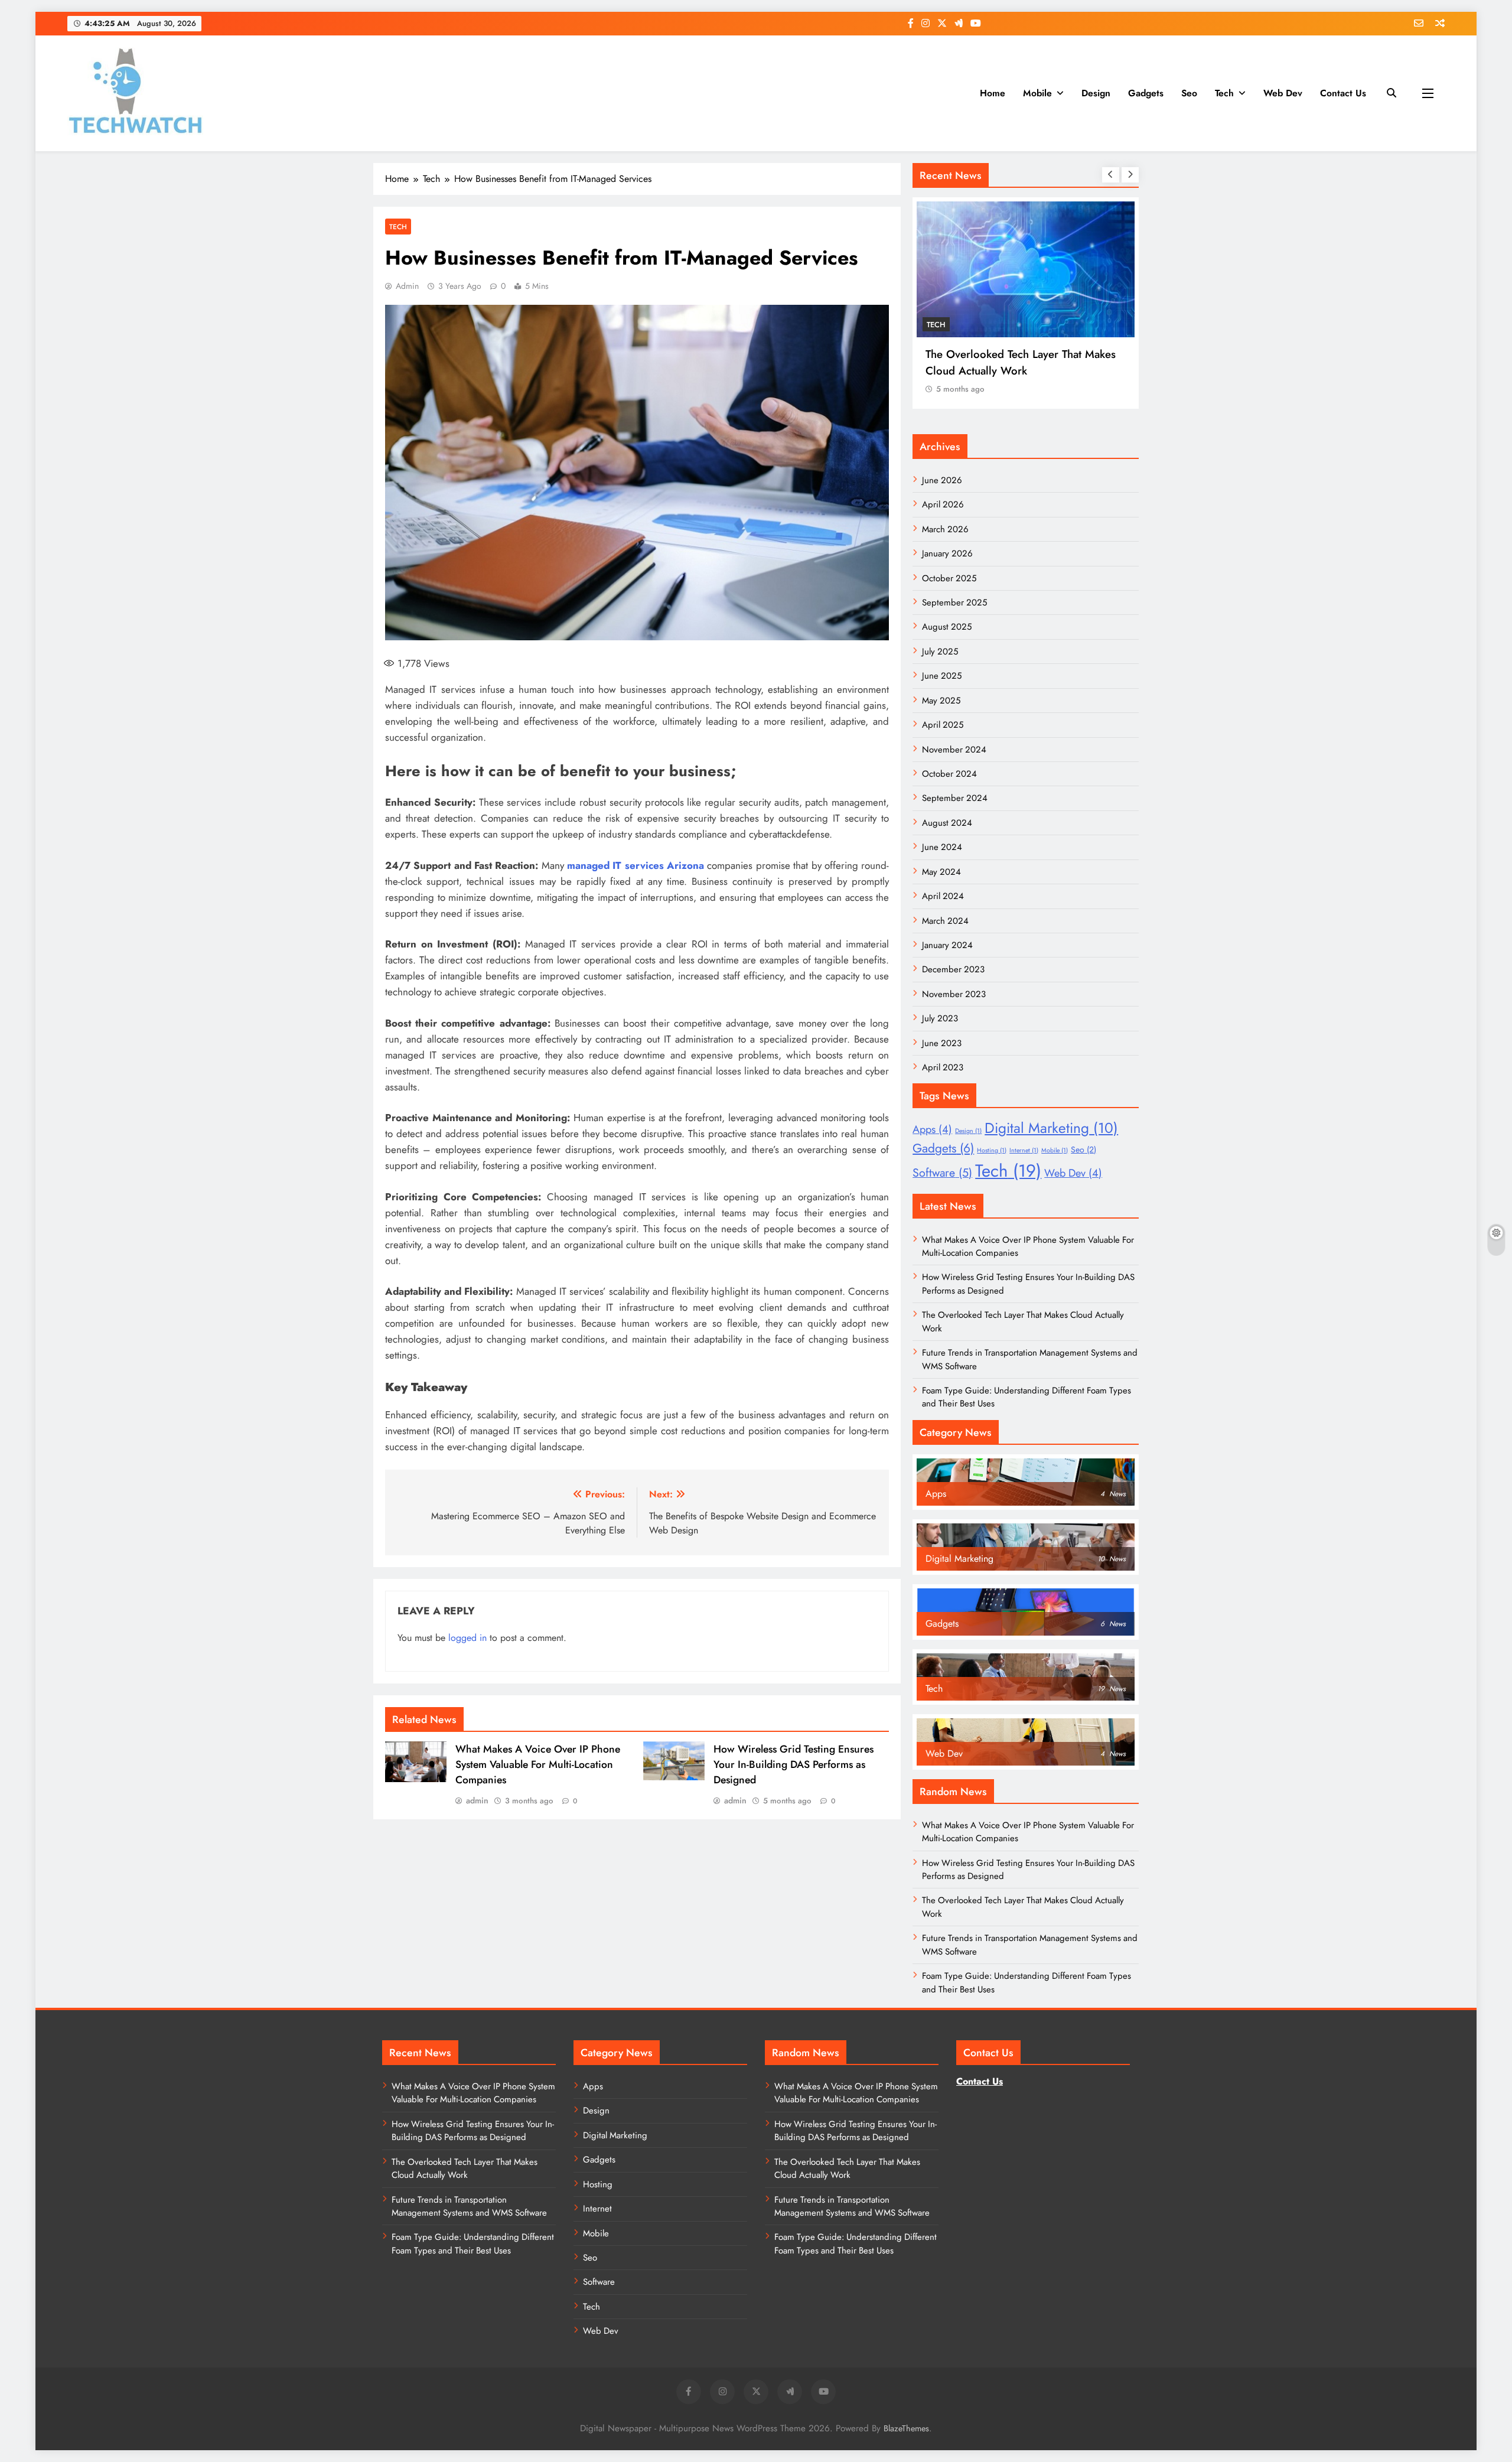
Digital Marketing (1051, 1128)
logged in (467, 1638)
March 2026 (945, 529)
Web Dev (1283, 93)
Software (942, 1173)
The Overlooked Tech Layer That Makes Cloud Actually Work (1021, 362)
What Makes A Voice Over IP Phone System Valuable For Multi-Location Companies (538, 1764)
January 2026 (947, 553)
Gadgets (1146, 93)
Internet (1024, 1150)
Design (1096, 93)
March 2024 (945, 921)
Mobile (1037, 93)
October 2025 (949, 578)
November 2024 (954, 750)
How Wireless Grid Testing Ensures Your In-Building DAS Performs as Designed (794, 1764)
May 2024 (941, 872)
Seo (1189, 93)
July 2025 (940, 652)
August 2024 (947, 823)
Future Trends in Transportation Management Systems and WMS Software (469, 2206)
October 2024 (949, 774)
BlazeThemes (906, 2428)
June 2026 (942, 480)
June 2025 (942, 676)
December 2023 (953, 969)
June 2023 (942, 1043)
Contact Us (1343, 93)
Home (993, 93)
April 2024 (943, 896)
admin (407, 286)
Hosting (992, 1150)
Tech (1224, 93)
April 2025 (943, 725)
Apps (932, 1129)
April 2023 (943, 1067)
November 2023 (954, 994)
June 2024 (942, 847)
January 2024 (947, 945)
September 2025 (954, 603)
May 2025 (941, 701)
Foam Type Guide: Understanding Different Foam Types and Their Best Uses (473, 2243)
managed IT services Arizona (636, 865)
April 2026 (943, 504)
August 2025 (947, 627)
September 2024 (955, 798)
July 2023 (940, 1018)
